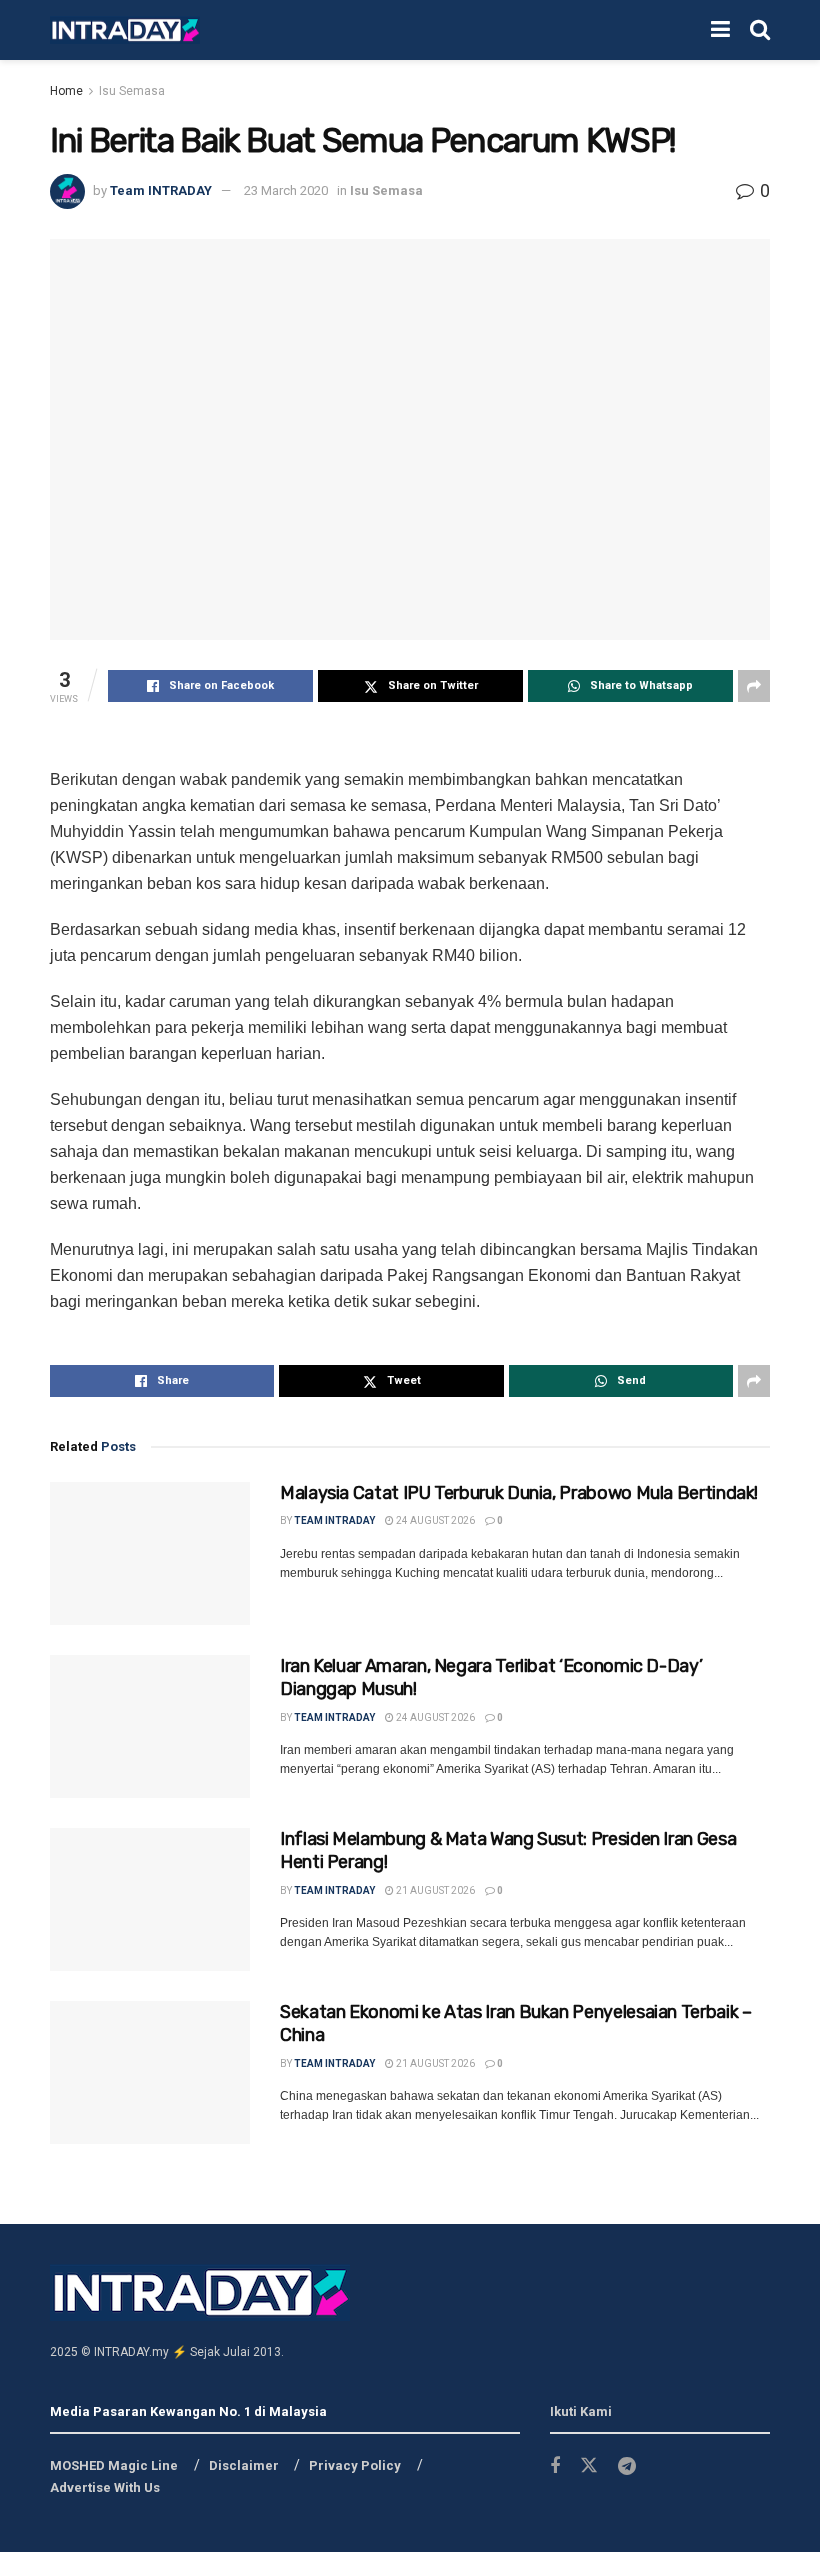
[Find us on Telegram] (627, 2466)
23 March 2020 (286, 190)
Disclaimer (244, 2465)
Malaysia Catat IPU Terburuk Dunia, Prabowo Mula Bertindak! (519, 1493)
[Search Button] (760, 30)
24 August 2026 (434, 1520)
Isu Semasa (132, 91)
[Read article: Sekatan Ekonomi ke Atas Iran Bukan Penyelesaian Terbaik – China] (150, 2072)
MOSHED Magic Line (114, 2465)
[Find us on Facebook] (555, 2466)
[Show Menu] (720, 30)
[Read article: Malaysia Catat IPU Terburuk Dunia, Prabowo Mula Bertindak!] (150, 1553)
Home (66, 91)
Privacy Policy (355, 2465)
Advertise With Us (105, 2487)
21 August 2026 (434, 1890)
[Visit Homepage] (125, 30)
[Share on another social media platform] (754, 686)
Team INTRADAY (161, 190)
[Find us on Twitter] (589, 2466)
